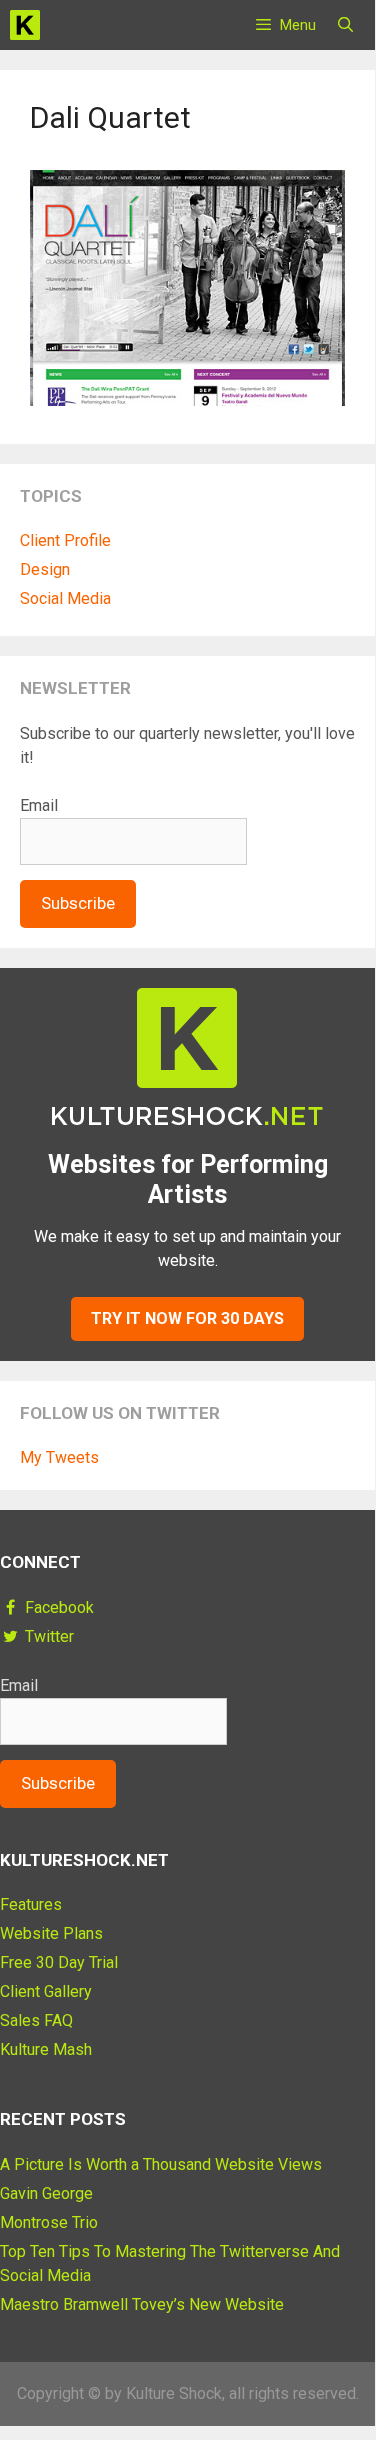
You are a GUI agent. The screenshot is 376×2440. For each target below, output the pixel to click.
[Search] (345, 25)
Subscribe (78, 903)
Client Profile (65, 540)
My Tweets (59, 1457)
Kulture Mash (46, 2049)
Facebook (57, 1607)
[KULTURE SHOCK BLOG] (25, 28)
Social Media (65, 598)
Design (45, 569)
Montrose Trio (49, 2222)
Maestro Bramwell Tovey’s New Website (142, 2304)
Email (39, 805)
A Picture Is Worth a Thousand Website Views (161, 2164)
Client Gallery (46, 1991)
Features (31, 1904)
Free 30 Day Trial (59, 1962)
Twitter (47, 1636)
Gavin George (46, 2193)
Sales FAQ (36, 2020)
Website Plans (51, 1933)
